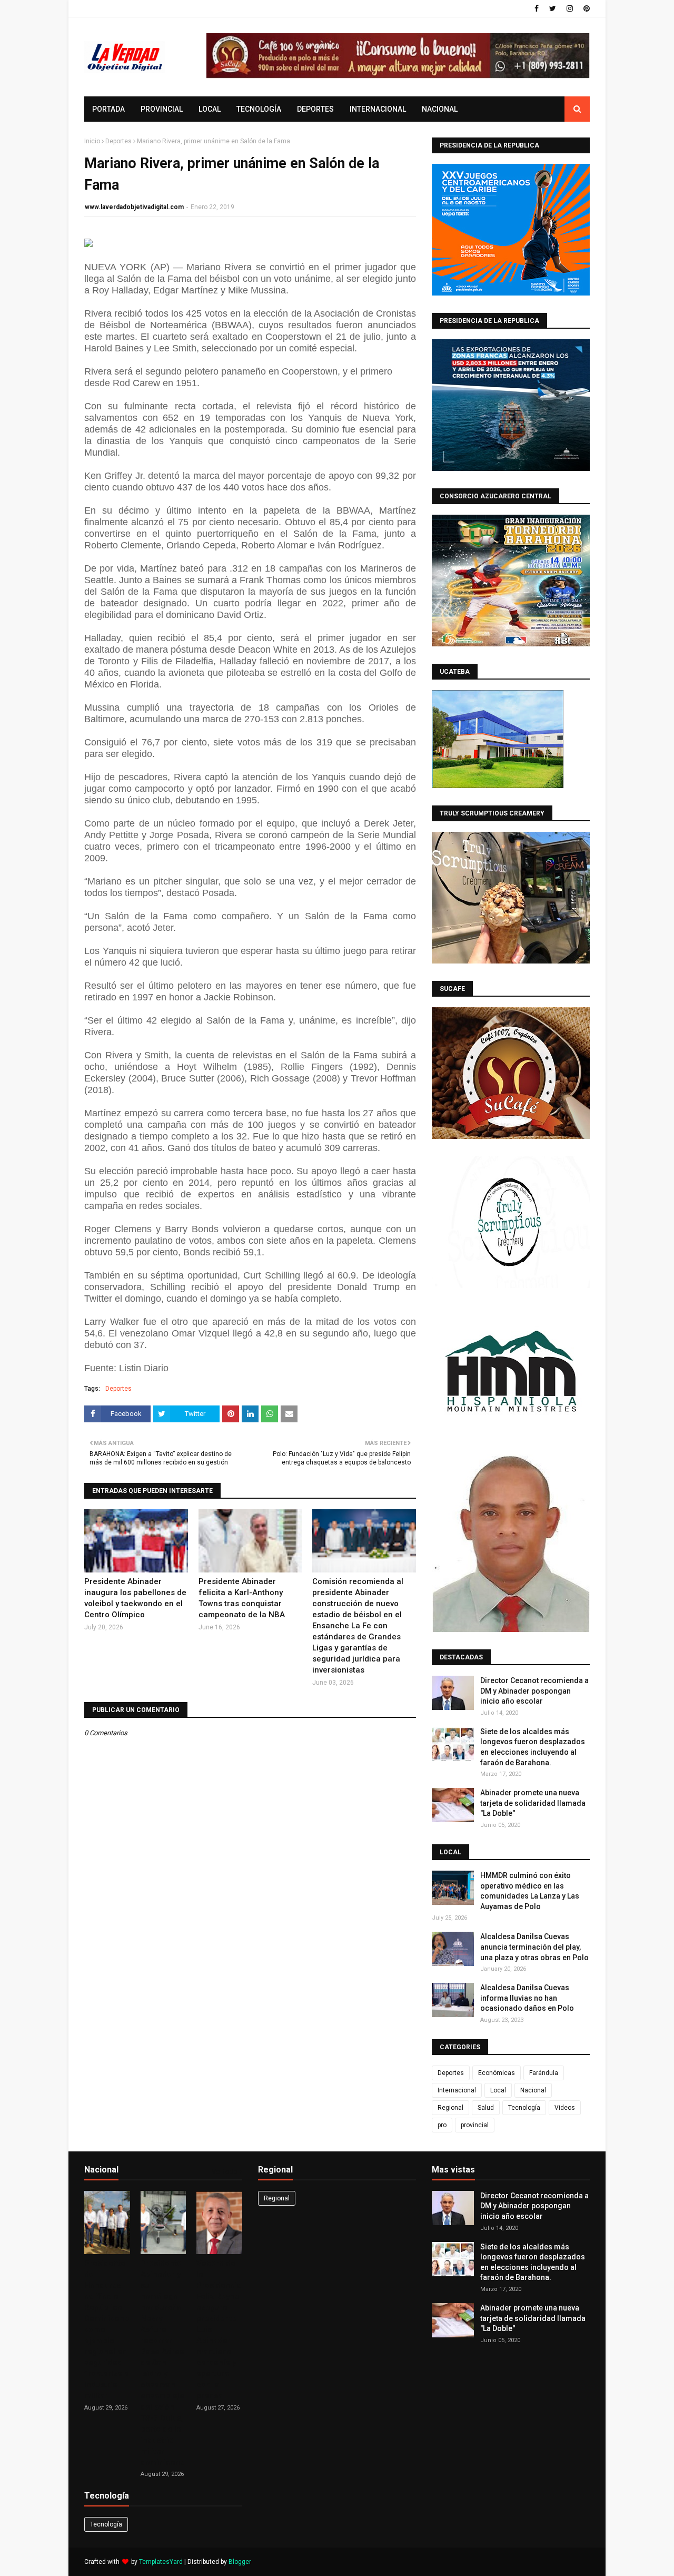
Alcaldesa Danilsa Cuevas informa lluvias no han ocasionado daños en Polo (527, 1998)
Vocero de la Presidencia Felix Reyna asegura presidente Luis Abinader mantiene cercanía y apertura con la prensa (219, 2329)
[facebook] (537, 8)
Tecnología (524, 2108)
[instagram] (570, 8)
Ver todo (225, 2172)
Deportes (118, 141)
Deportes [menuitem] (315, 109)
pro (442, 2125)
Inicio (92, 141)
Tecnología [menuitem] (259, 109)
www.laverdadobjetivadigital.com (134, 207)
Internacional (457, 2090)
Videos (565, 2108)
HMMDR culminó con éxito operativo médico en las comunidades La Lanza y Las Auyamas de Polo (530, 1891)
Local (498, 2090)
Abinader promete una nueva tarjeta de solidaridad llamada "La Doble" (533, 1803)
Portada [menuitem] (108, 109)
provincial (475, 2125)
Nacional (533, 2090)
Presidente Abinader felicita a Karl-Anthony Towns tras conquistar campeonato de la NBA (242, 1598)
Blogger (240, 2562)
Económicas (497, 2073)
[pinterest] (585, 8)
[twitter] (553, 8)
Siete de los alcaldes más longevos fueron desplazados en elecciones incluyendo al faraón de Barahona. (533, 1747)
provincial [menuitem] (162, 109)
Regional (450, 2108)
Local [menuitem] (210, 109)
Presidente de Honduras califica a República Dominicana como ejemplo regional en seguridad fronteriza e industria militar (107, 2329)
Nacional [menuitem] (440, 109)
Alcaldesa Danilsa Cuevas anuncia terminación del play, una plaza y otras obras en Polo (534, 1947)
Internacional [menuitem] (378, 109)
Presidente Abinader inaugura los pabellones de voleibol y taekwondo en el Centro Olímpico (135, 1598)
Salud (486, 2108)
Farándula (544, 2073)
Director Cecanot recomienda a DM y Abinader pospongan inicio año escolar (534, 1691)
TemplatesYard (161, 2562)
